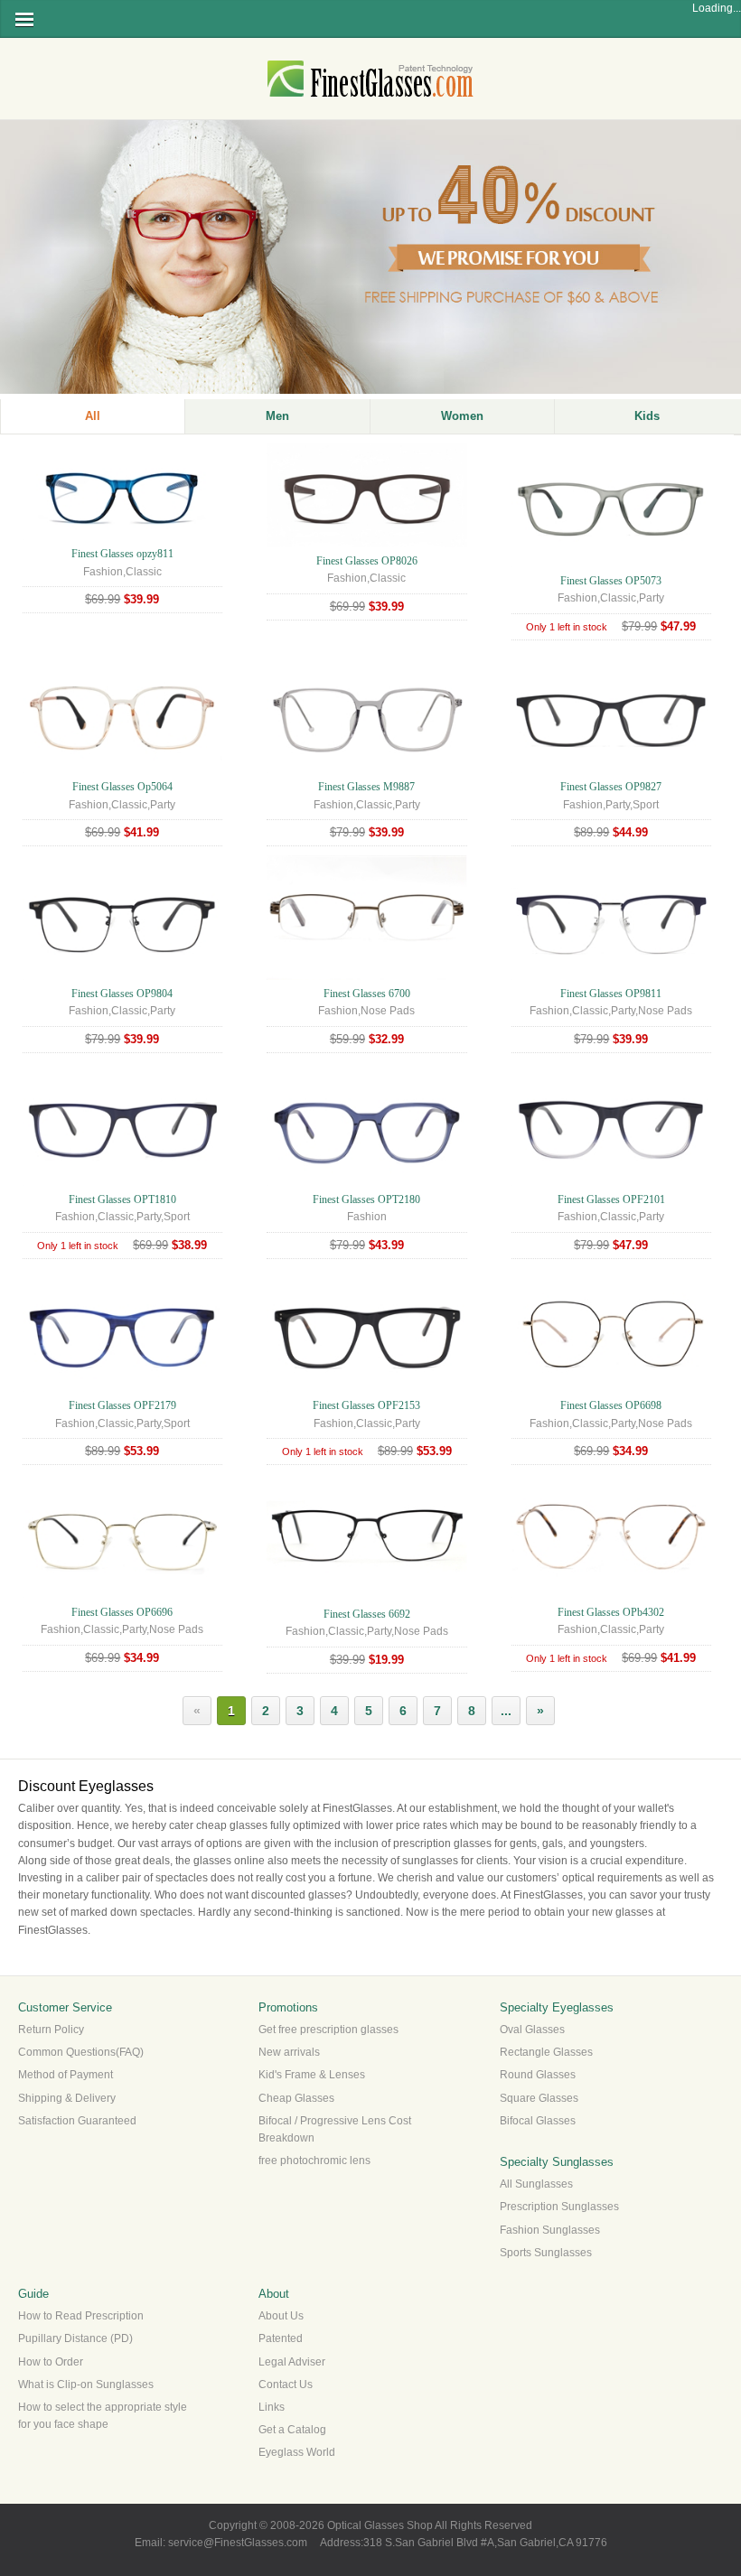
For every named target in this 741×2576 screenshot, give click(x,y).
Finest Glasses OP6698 (611, 1405)
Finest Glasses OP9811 (611, 994)
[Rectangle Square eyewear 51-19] (122, 1594)
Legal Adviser (292, 2362)
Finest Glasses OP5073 (611, 581)
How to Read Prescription (81, 2316)
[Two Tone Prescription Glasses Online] (611, 1182)
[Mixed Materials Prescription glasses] (611, 976)
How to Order (51, 2362)
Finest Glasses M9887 (366, 787)
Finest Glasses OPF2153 (366, 1405)
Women (462, 416)
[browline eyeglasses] (122, 976)
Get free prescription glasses (328, 2030)
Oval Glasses (532, 2030)
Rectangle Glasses (546, 2052)
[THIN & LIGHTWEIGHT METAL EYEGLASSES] (366, 1597)
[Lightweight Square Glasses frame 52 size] (122, 770)
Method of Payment (66, 2075)
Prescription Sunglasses (559, 2207)
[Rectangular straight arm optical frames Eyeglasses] (366, 544)
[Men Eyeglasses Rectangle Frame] (122, 1182)
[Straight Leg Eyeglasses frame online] (122, 537)
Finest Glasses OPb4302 (611, 1612)
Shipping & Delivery (67, 2098)
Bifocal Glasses (538, 2121)
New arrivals (289, 2052)
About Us (281, 2316)
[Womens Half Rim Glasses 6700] (366, 976)
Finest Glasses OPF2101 (611, 1199)
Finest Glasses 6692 (367, 1614)
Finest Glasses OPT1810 (122, 1199)
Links (272, 2407)
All (93, 416)
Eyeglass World (297, 2452)
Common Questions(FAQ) (81, 2052)
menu (24, 19)
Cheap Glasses (296, 2098)
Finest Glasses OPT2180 (366, 1199)
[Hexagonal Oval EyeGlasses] (611, 1594)
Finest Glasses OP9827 (611, 787)
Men (277, 416)
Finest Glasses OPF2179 (122, 1405)
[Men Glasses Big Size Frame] (122, 1388)
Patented (281, 2338)
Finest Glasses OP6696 (122, 1612)
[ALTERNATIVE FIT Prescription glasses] (611, 770)
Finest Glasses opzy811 (122, 554)
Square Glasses (539, 2098)
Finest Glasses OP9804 (122, 994)
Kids (647, 416)
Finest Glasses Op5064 (122, 787)
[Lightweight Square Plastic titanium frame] (366, 770)
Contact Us (286, 2385)
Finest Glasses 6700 (367, 994)
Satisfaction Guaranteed (77, 2121)
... (506, 1711)
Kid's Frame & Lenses (312, 2075)
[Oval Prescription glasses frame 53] (611, 564)
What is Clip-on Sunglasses (86, 2385)
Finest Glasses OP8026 (367, 561)
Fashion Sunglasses (550, 2230)
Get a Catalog (292, 2430)
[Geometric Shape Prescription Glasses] (366, 1182)
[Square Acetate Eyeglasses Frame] (366, 1388)
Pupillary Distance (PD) (75, 2338)
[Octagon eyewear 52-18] (611, 1388)
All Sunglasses (536, 2184)
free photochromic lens (314, 2161)
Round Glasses (538, 2075)
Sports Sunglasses (546, 2253)
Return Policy (51, 2030)
